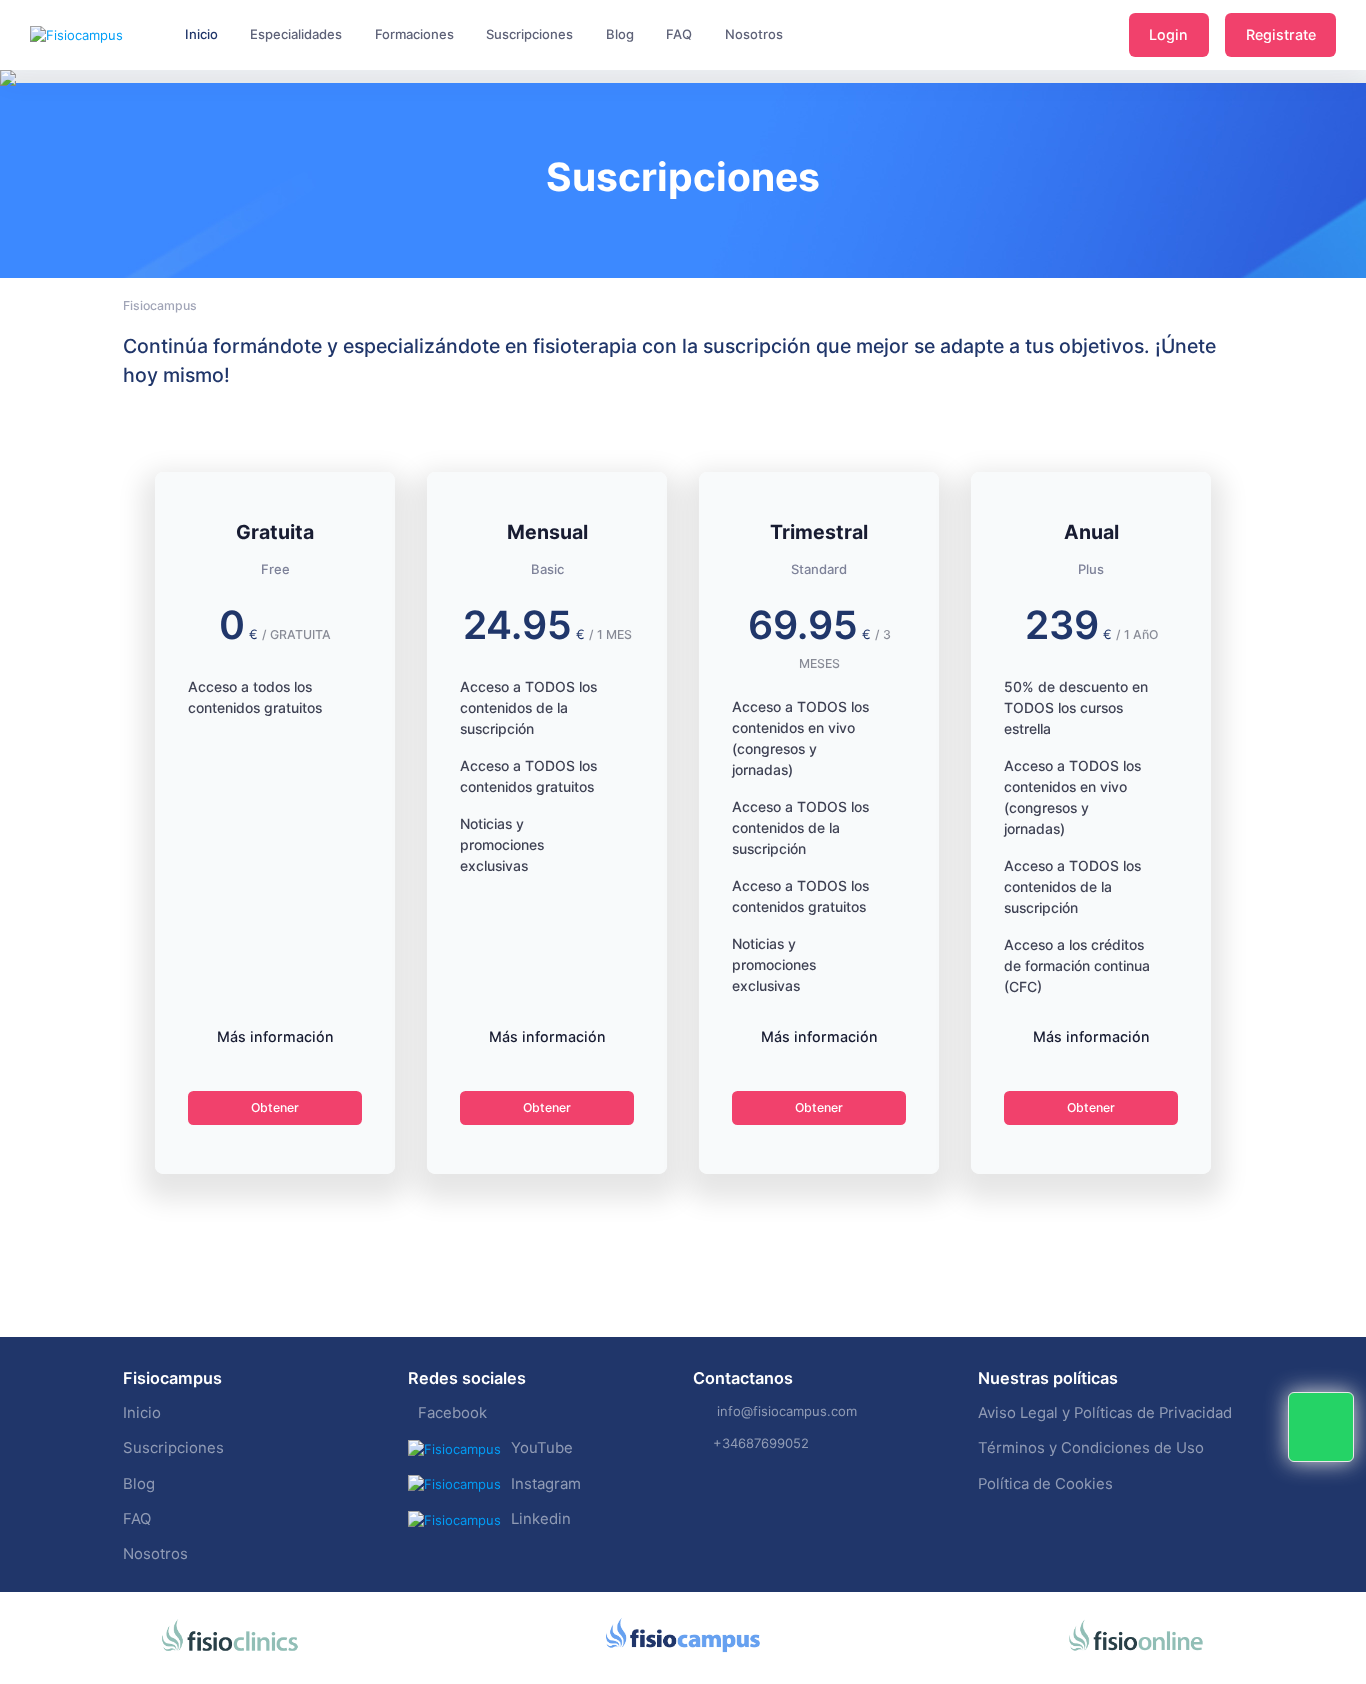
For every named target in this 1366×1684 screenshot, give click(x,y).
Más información (275, 1036)
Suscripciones (173, 1448)
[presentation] (18, 140)
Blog (139, 1484)
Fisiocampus (160, 305)
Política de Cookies (1045, 1484)
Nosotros (155, 1554)
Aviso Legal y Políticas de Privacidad (1105, 1413)
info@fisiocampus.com (787, 1411)
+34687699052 (761, 1443)
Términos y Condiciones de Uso (1091, 1448)
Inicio (142, 1413)
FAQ (137, 1519)
